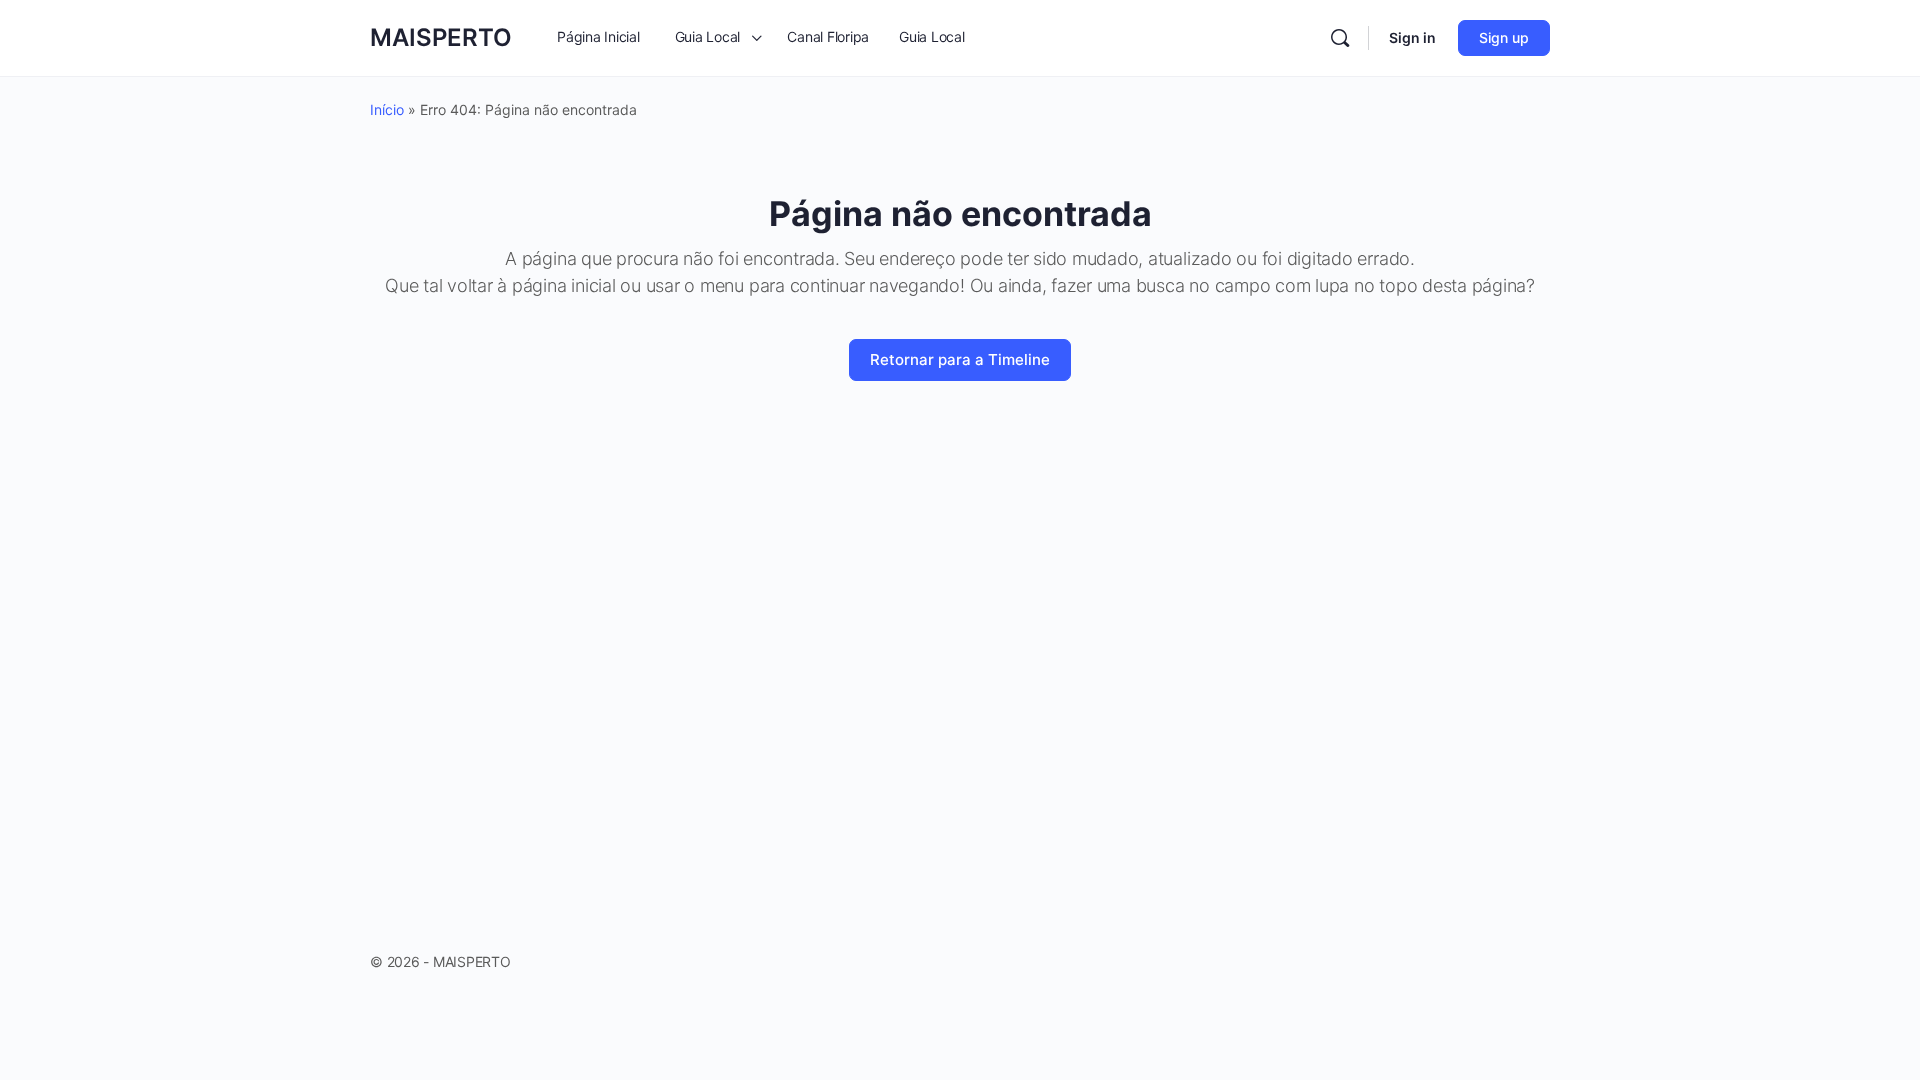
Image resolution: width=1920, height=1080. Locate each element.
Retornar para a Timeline (960, 359)
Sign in (1412, 37)
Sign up (1504, 37)
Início (387, 109)
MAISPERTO (441, 37)
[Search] (1340, 38)
